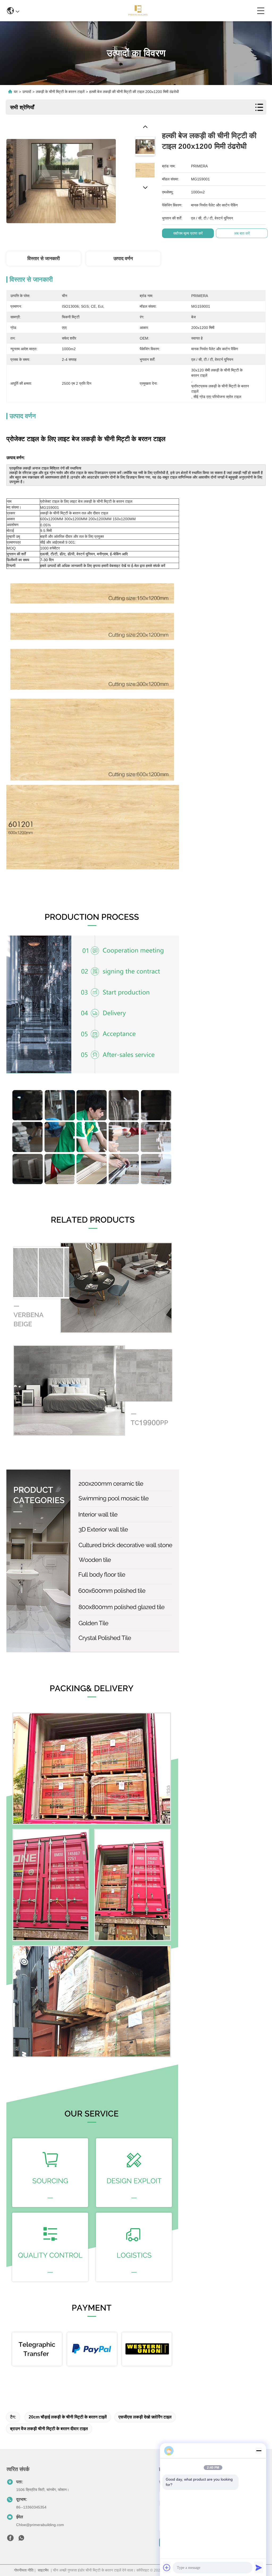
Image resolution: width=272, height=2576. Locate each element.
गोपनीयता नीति (24, 2570)
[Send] (259, 2567)
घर (16, 92)
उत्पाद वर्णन (123, 259)
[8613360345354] (21, 2539)
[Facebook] (10, 2539)
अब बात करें (242, 233)
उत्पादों (27, 92)
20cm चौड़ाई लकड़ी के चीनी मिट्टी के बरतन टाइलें (68, 2417)
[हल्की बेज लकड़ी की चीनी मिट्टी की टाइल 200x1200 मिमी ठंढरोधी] (61, 178)
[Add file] (167, 2567)
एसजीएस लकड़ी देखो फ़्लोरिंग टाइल (145, 2417)
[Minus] (259, 2451)
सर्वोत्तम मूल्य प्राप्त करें (188, 233)
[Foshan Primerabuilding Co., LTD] (138, 11)
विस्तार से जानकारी (44, 259)
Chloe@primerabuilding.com (40, 2525)
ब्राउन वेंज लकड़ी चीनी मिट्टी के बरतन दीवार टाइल (49, 2429)
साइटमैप (43, 2570)
